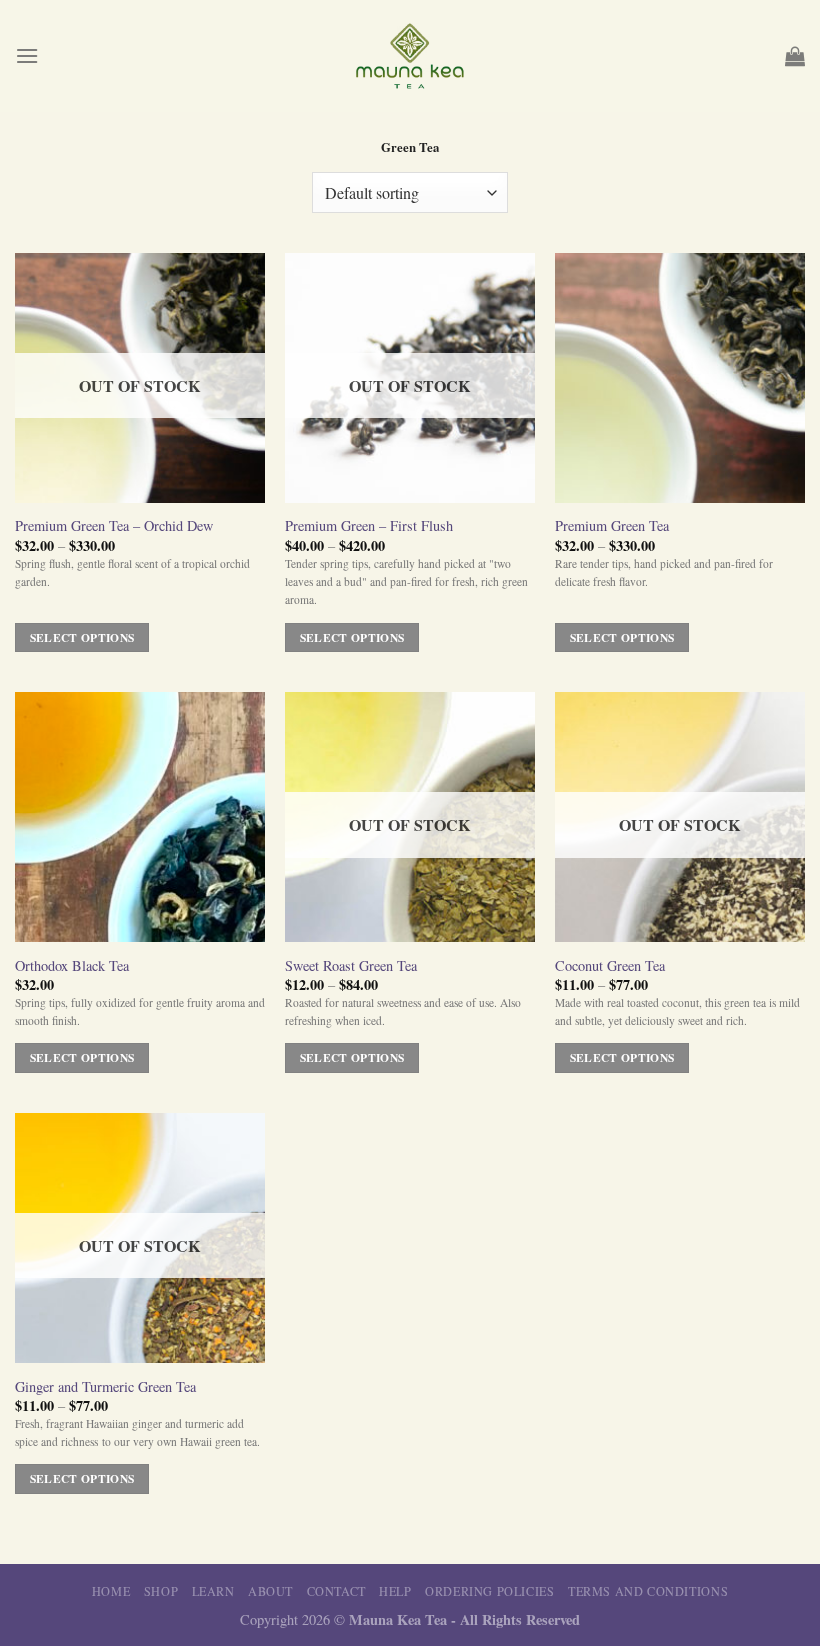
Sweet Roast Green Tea (351, 966)
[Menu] (27, 55)
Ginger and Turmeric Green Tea (105, 1387)
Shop (161, 1591)
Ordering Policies (489, 1591)
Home (111, 1591)
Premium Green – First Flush (369, 526)
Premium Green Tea (612, 526)
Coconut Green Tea (610, 966)
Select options (82, 637)
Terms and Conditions (648, 1591)
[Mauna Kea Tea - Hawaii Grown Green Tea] (410, 55)
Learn (213, 1591)
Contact (336, 1591)
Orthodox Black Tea (72, 966)
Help (395, 1591)
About (270, 1591)
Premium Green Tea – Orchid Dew (114, 526)
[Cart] (795, 56)
